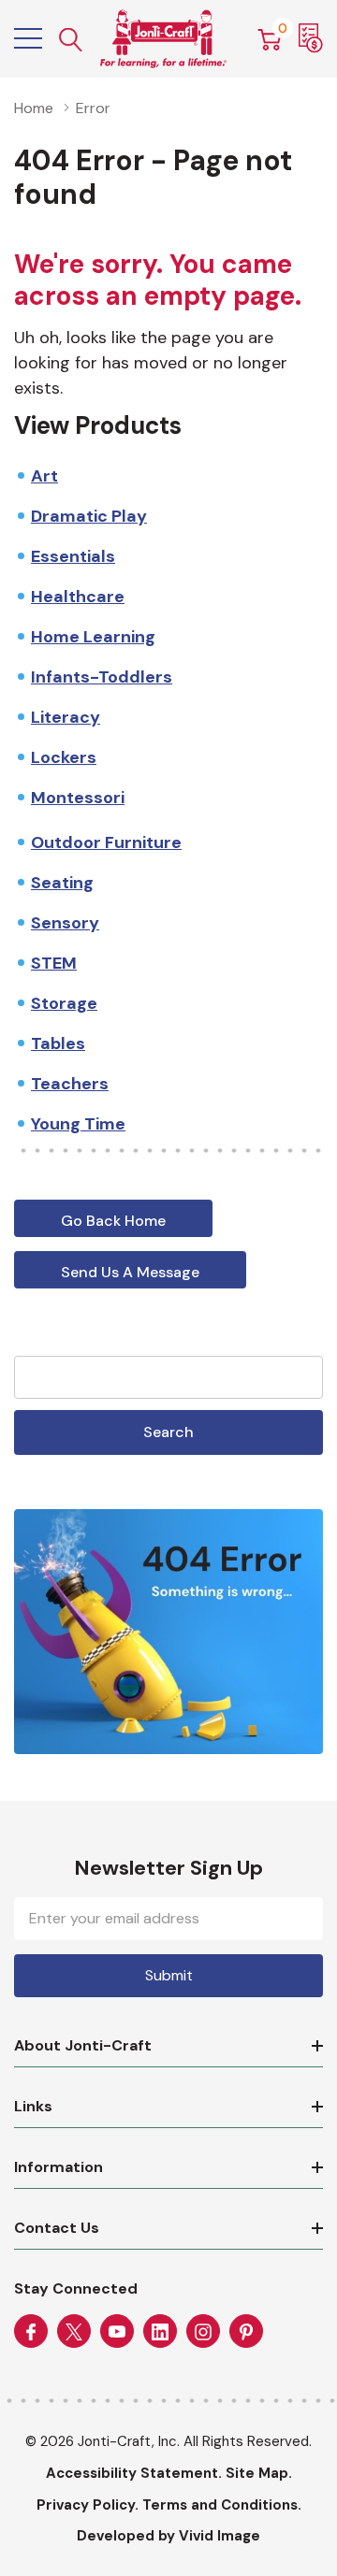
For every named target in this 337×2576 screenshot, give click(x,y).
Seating (62, 883)
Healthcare (78, 597)
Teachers (70, 1084)
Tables (58, 1043)
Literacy (66, 717)
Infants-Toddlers (102, 677)
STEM (54, 963)
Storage (64, 1003)
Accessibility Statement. (134, 2473)
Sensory (65, 923)
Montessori (78, 798)
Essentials (73, 556)
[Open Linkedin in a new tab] (160, 2332)
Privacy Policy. (88, 2505)
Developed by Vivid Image (168, 2536)
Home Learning (93, 637)
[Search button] (71, 39)
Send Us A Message (130, 1272)
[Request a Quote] (311, 38)
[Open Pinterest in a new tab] (246, 2332)
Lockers (64, 757)
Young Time (78, 1124)
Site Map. (259, 2473)
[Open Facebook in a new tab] (31, 2332)
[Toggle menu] (28, 38)
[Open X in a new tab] (74, 2332)
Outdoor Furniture (106, 842)
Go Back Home (113, 1221)
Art (44, 476)
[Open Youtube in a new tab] (117, 2332)
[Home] (163, 39)
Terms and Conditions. (222, 2505)
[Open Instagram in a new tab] (203, 2332)
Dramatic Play (89, 516)
